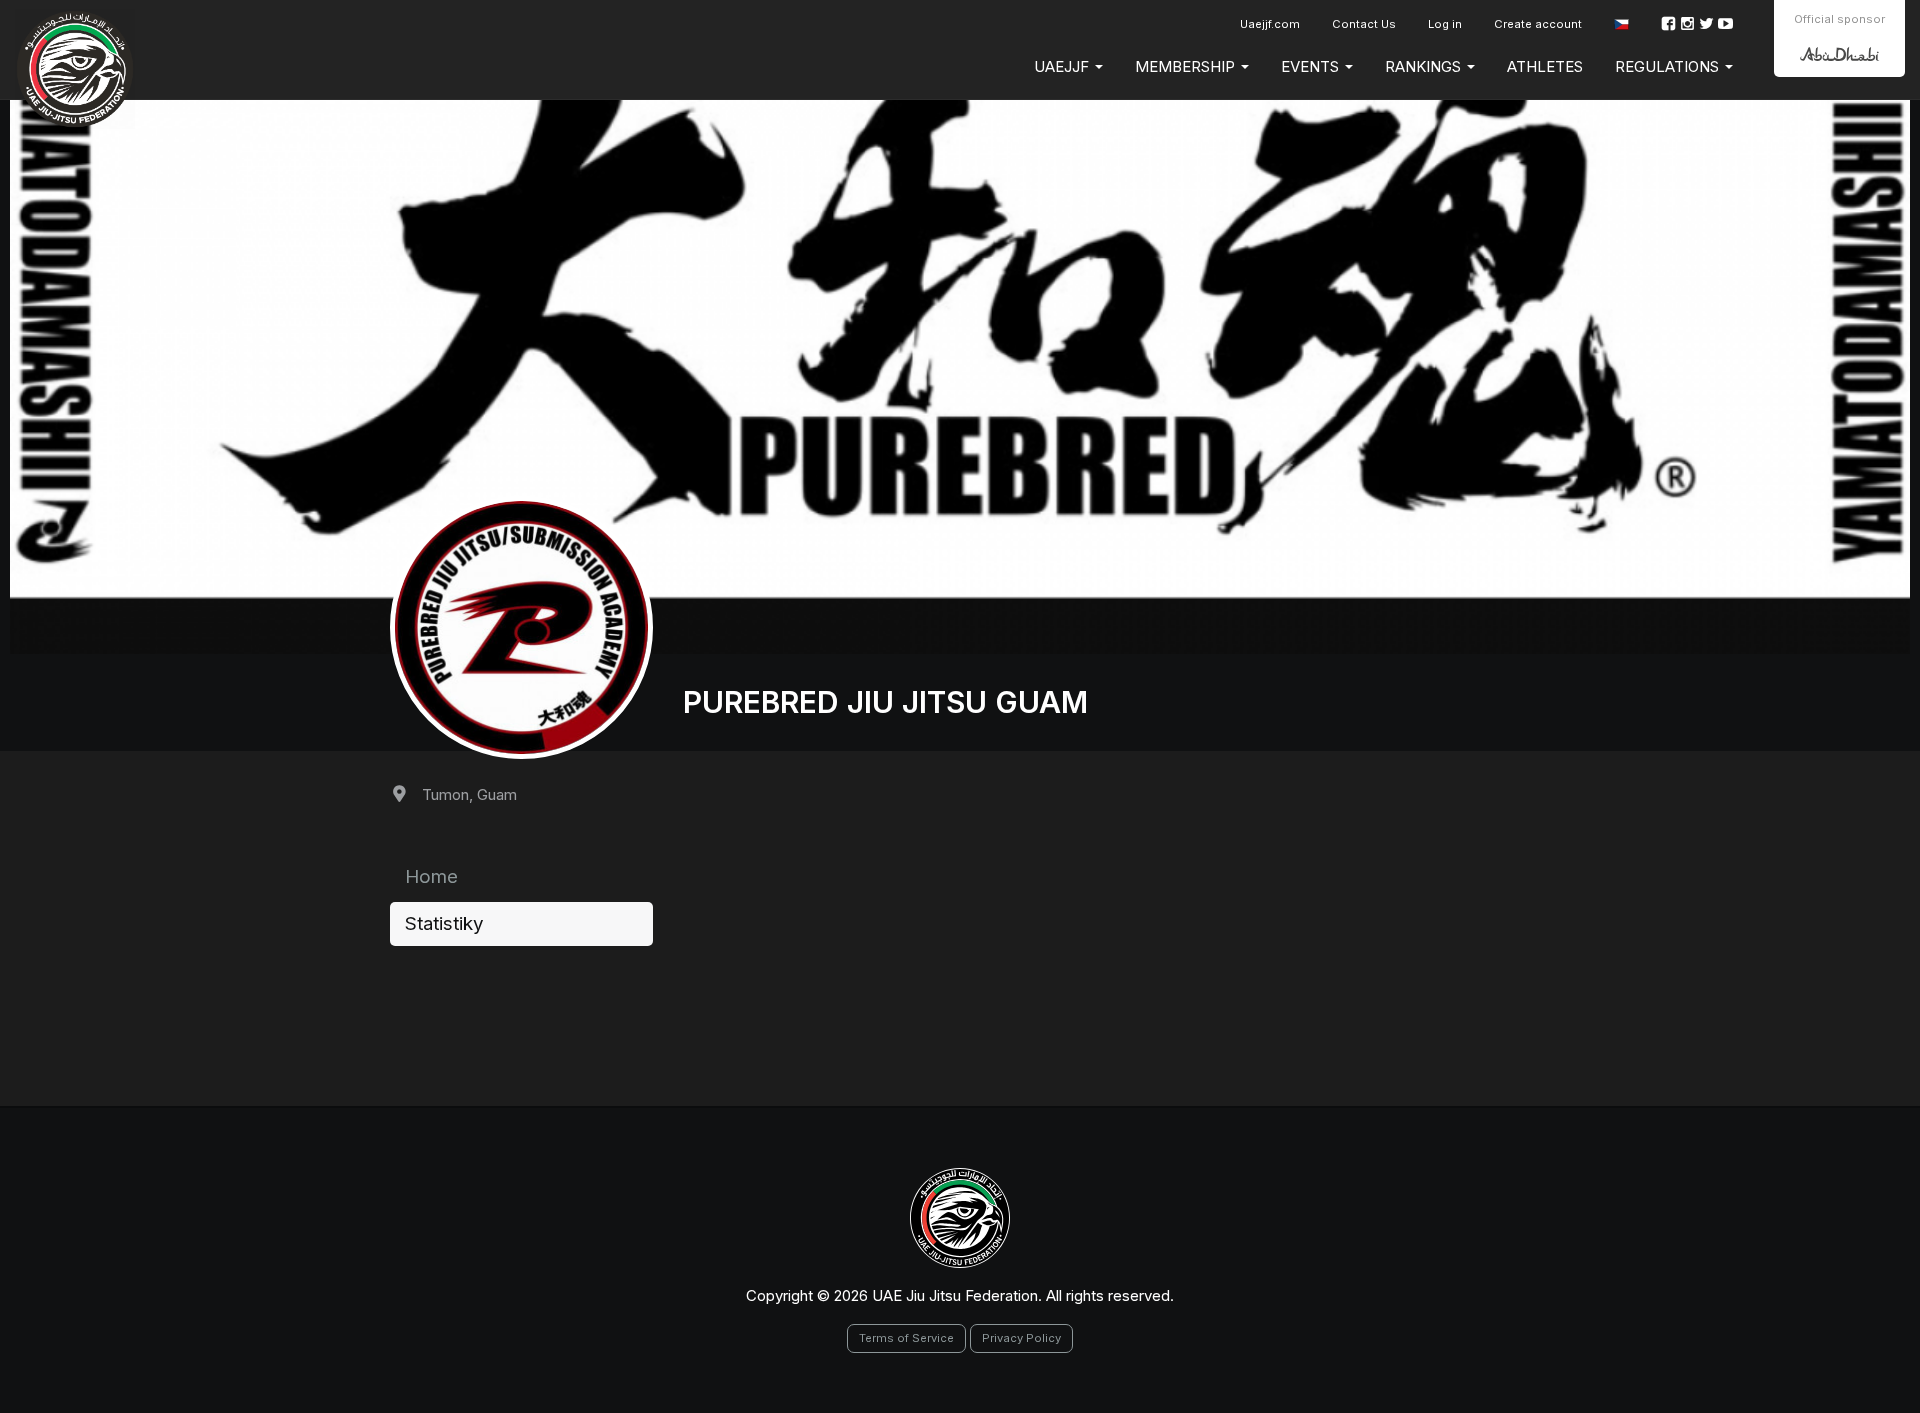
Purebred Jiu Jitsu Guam (885, 702)
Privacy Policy (1021, 1338)
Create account (1538, 24)
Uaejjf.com (1270, 24)
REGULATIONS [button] (1669, 66)
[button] (1621, 24)
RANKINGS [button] (1425, 66)
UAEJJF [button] (1063, 66)
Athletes (1545, 66)
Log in (1445, 24)
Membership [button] (1187, 66)
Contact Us (1364, 24)
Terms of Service (906, 1338)
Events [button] (1312, 66)
